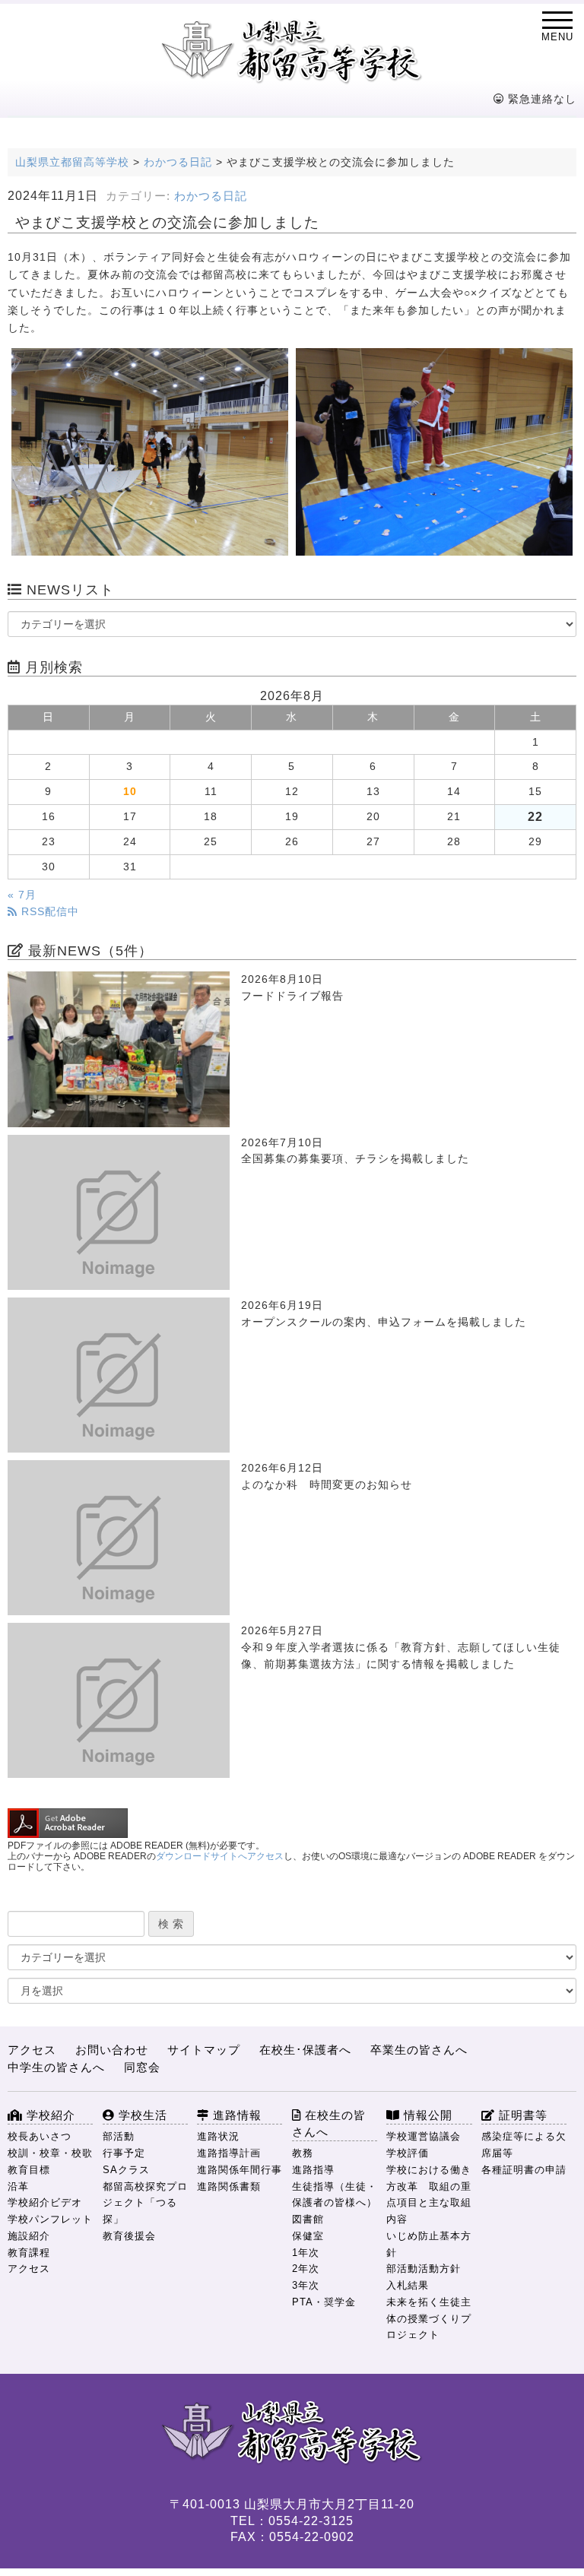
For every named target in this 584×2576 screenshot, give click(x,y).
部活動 (119, 2136)
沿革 (18, 2186)
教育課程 (29, 2253)
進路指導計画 (229, 2153)
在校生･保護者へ (305, 2050)
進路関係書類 (229, 2186)
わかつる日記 (211, 196)
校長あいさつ (40, 2136)
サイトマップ (204, 2050)
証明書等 (521, 2115)
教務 (303, 2153)
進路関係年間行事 (240, 2170)
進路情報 (235, 2115)
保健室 (308, 2236)
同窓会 (142, 2067)
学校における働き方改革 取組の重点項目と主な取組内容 (429, 2194)
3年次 (306, 2285)
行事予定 (124, 2153)
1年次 (306, 2253)
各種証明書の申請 (524, 2170)
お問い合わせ (112, 2050)
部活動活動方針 (424, 2269)
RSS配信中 (48, 912)
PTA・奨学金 (324, 2302)
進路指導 (313, 2170)
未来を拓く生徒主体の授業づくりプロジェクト (429, 2319)
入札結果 (408, 2285)
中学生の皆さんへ (56, 2067)
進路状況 (218, 2136)
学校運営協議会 (424, 2136)
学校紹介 (49, 2115)
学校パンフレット (50, 2219)
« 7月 (22, 895)
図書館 (308, 2219)
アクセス (32, 2050)
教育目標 (29, 2170)
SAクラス (126, 2170)
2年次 (306, 2269)
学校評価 (408, 2153)
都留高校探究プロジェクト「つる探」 (145, 2203)
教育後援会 (129, 2236)
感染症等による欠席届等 (524, 2145)
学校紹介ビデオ (45, 2202)
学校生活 (141, 2115)
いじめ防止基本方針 (429, 2244)
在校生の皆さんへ (329, 2123)
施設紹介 (29, 2236)
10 (130, 792)
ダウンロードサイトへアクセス (220, 1856)
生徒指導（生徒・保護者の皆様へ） (335, 2195)
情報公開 (426, 2115)
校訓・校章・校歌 (50, 2153)
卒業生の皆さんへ (419, 2050)
